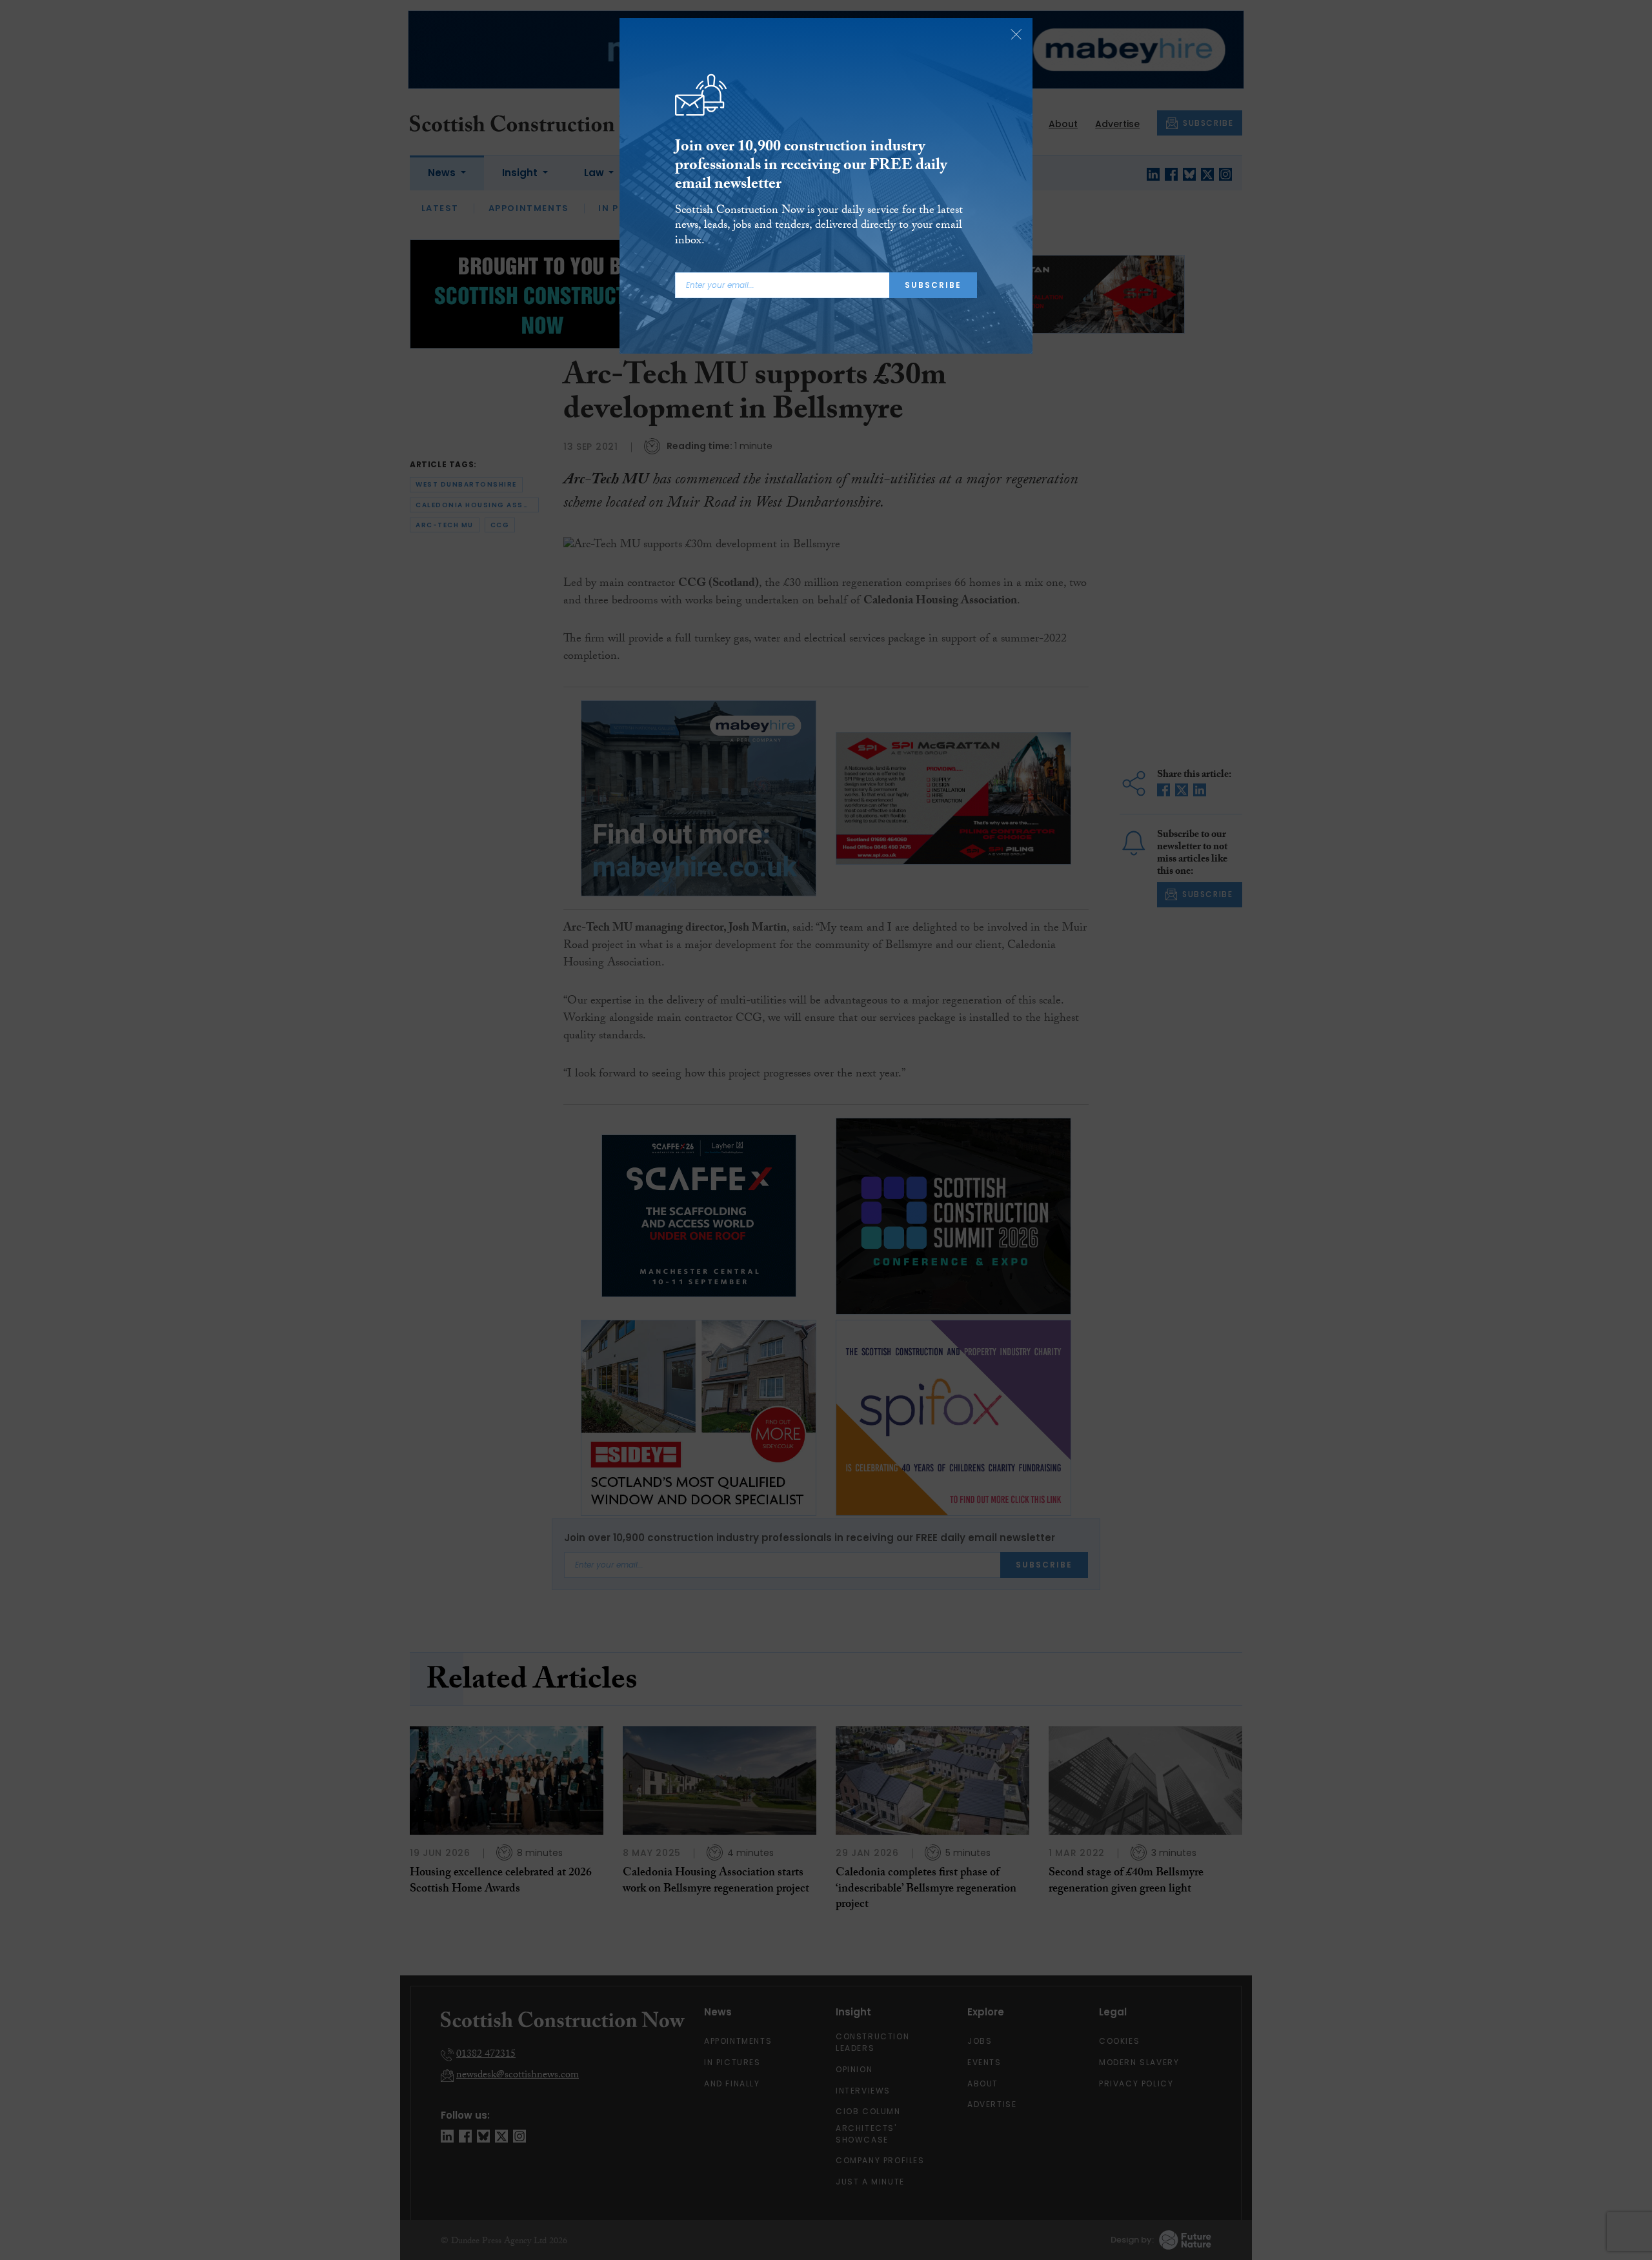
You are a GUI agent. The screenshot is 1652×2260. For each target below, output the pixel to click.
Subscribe (933, 285)
